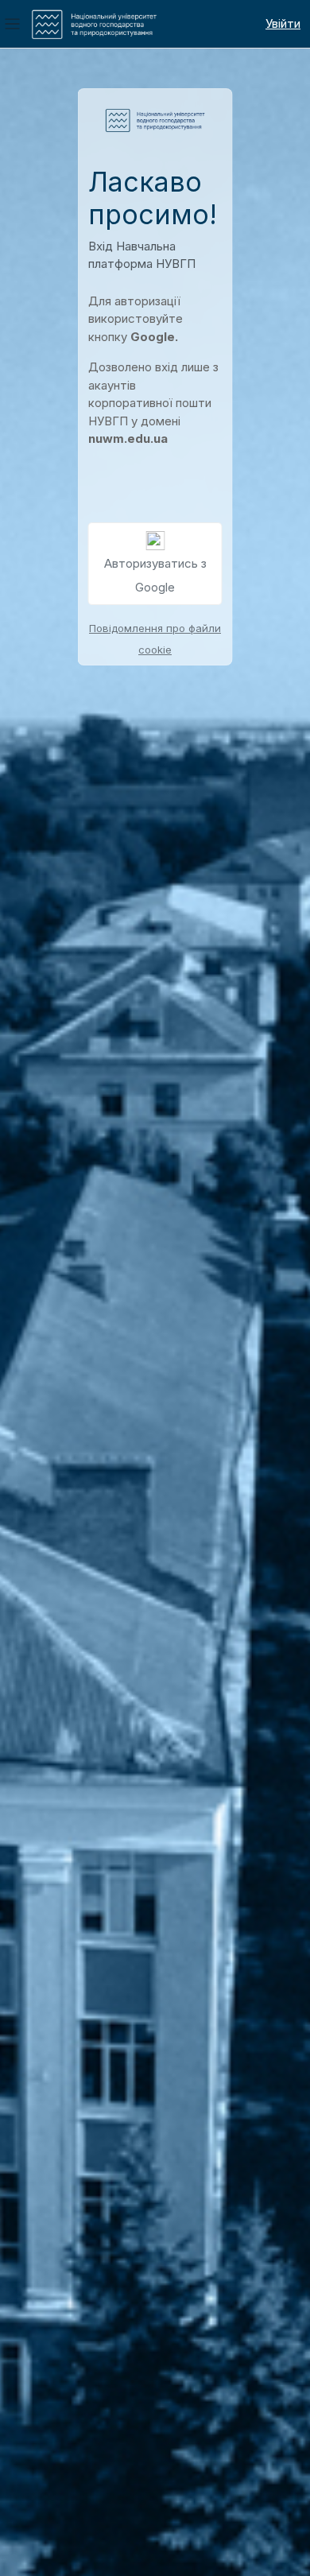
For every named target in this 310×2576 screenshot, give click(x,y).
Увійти (283, 23)
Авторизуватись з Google (155, 575)
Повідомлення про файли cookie (155, 638)
